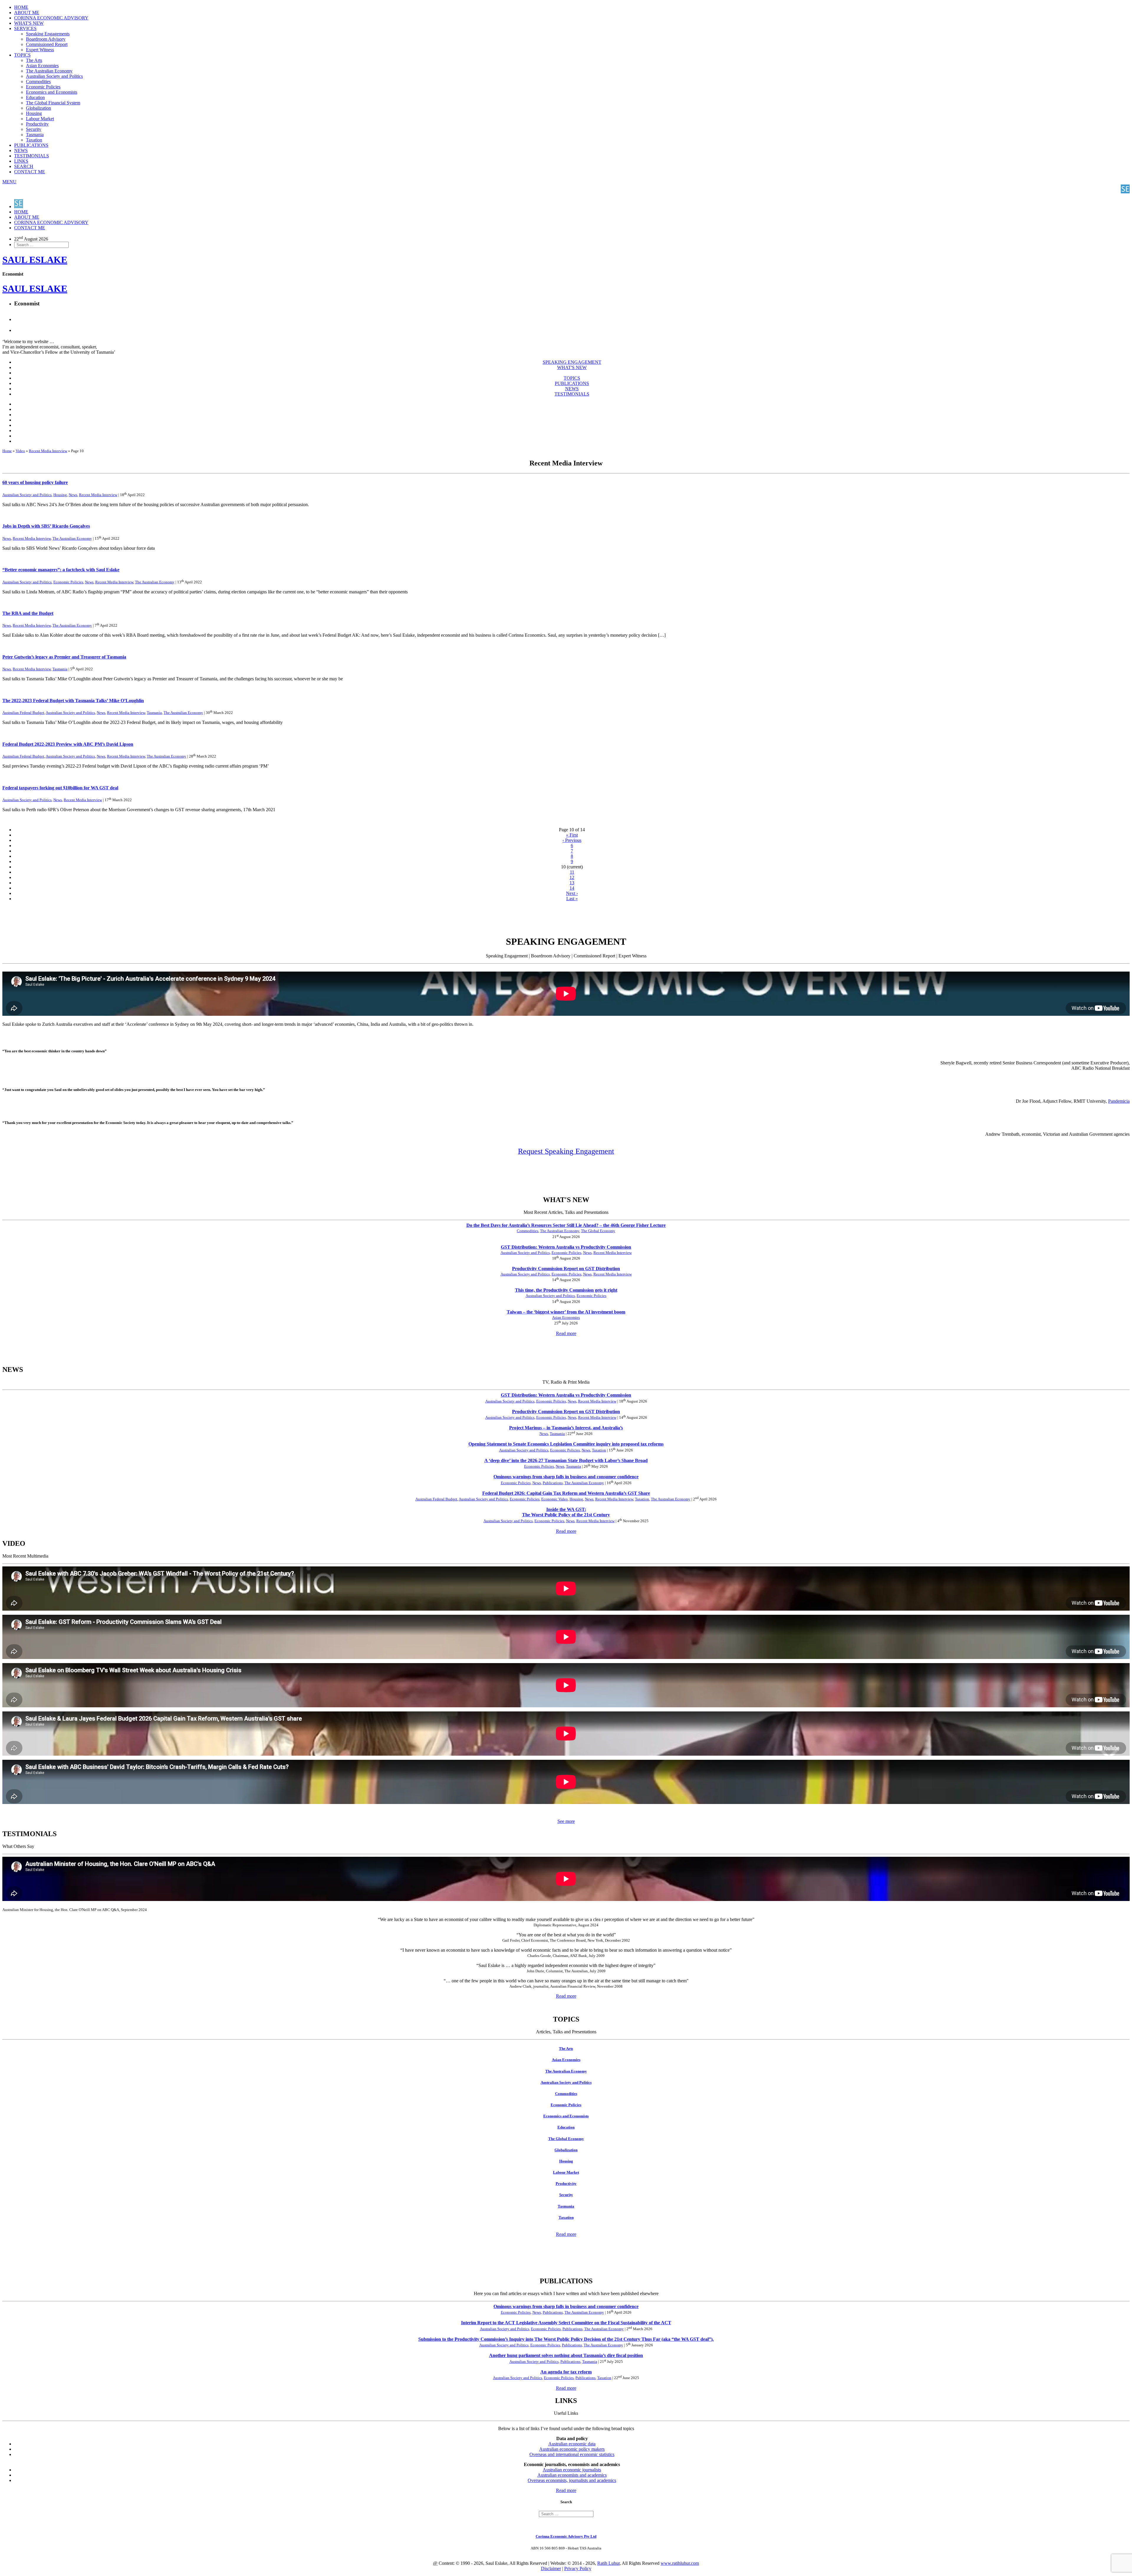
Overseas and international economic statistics (572, 2454)
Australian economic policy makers (572, 2449)
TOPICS (22, 55)
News (73, 495)
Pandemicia (1119, 1101)
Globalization (38, 108)
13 (572, 883)
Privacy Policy (578, 2568)
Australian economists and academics (572, 2475)
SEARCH (24, 166)
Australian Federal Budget (23, 713)
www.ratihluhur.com (680, 2563)
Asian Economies (42, 66)
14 (572, 888)
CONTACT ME (30, 172)
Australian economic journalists (572, 2470)
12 (572, 877)
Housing (34, 113)
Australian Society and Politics (54, 76)
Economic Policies (43, 87)
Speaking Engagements (48, 34)
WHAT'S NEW (29, 23)
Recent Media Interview (48, 451)
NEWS (21, 150)
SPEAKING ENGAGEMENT (572, 362)
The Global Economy (598, 1231)
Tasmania (35, 135)
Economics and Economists (52, 92)
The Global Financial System (53, 103)
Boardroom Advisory (46, 39)
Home (7, 451)
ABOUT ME (27, 13)
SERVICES (25, 28)
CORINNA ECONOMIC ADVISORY (51, 18)
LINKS (21, 161)
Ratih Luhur (608, 2563)
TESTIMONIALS (32, 156)
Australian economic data (572, 2444)
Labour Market (40, 119)
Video (20, 451)
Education (35, 97)
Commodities (38, 82)
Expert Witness (40, 50)
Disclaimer (551, 2568)
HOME (21, 7)
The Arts (34, 60)
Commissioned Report (47, 44)
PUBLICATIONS (31, 145)
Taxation (34, 140)
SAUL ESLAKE (35, 289)
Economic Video (555, 1499)
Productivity (37, 124)
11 (572, 872)
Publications (553, 1483)
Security (34, 129)
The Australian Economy (49, 71)
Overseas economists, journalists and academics (572, 2480)
